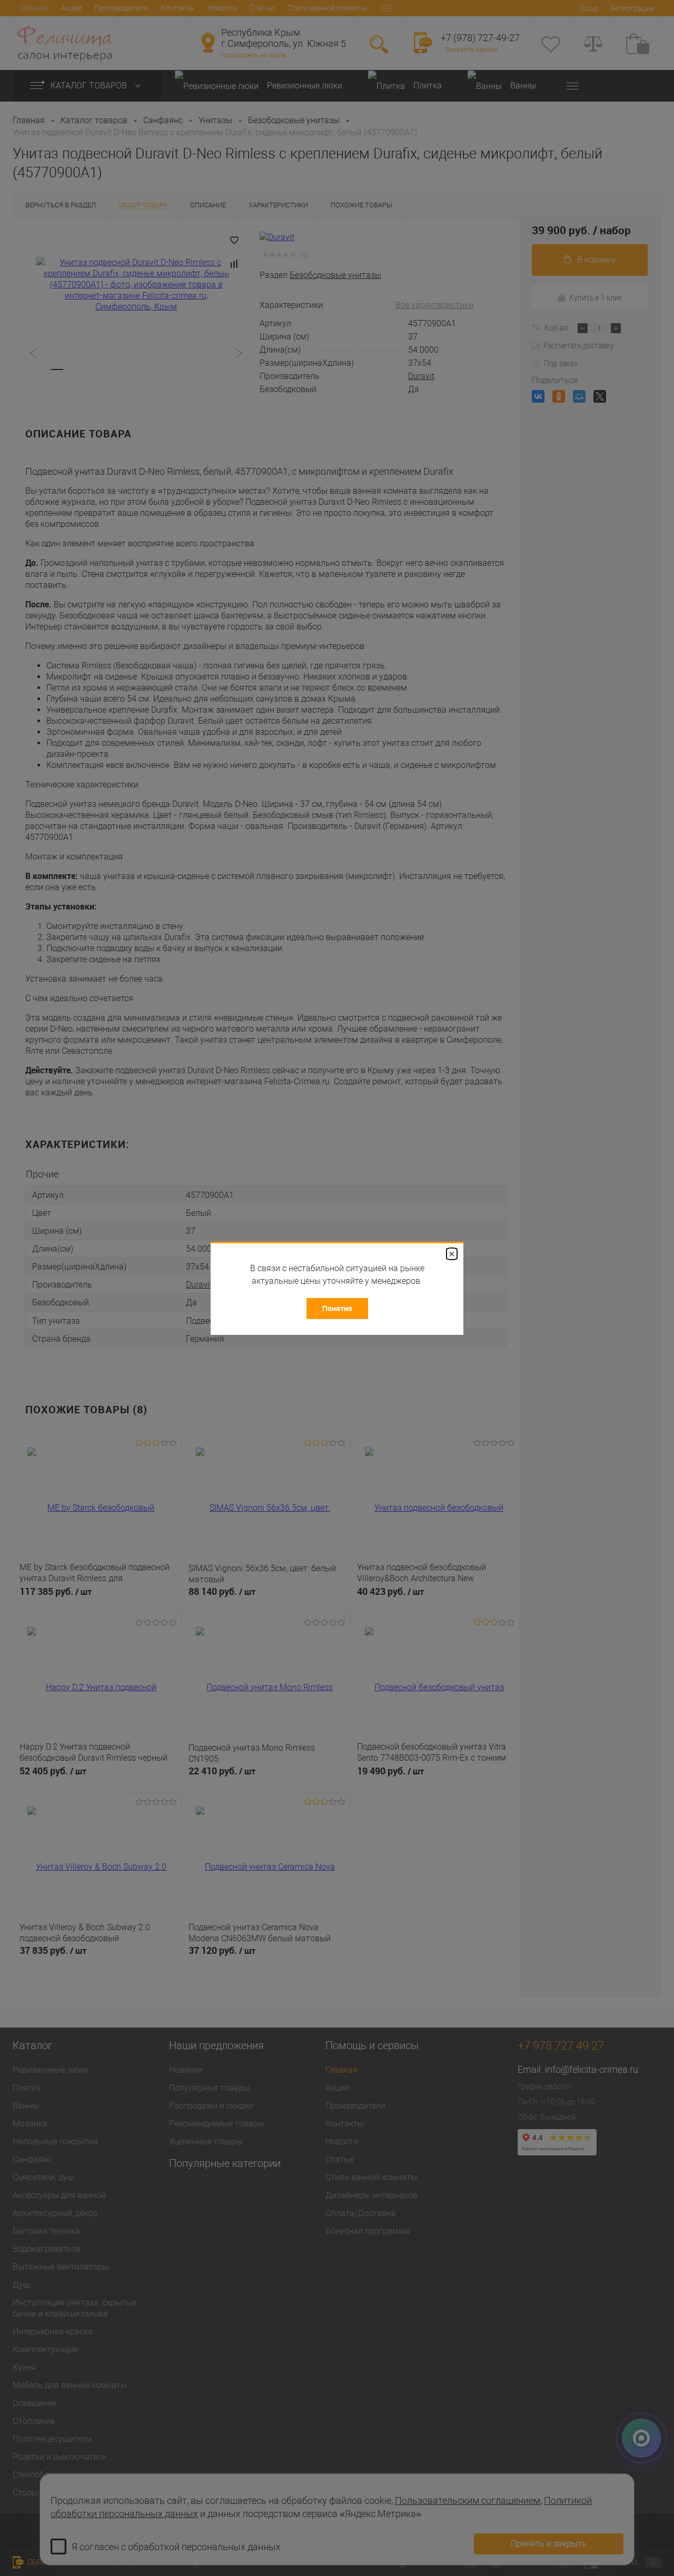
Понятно (337, 1308)
